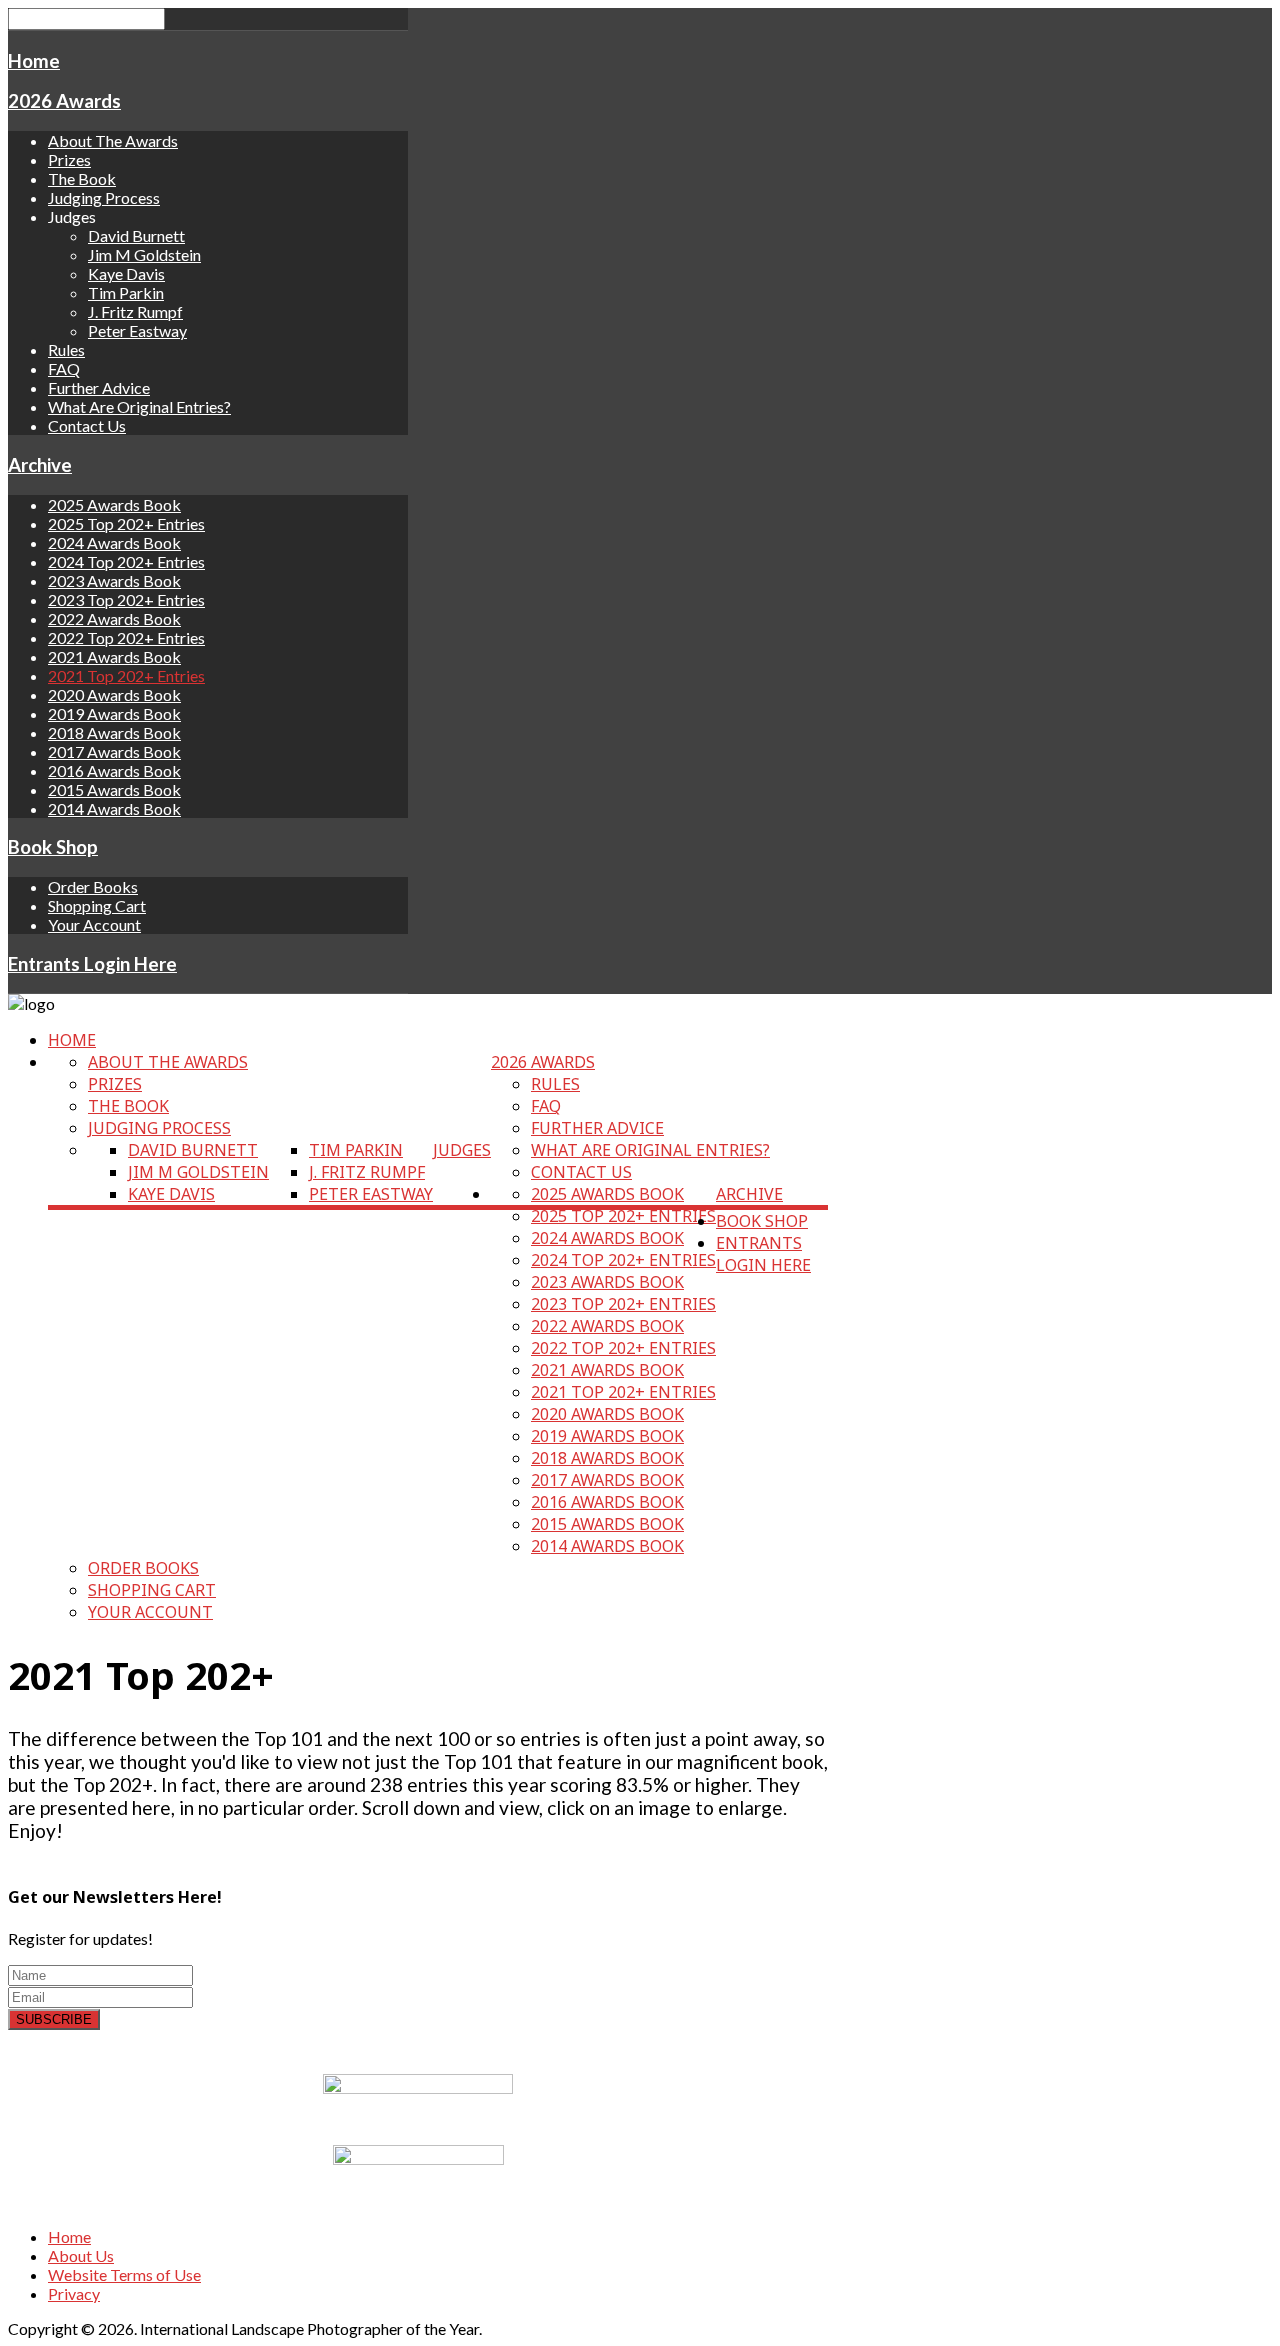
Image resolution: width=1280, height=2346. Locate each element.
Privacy (74, 2293)
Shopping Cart (97, 905)
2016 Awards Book (114, 770)
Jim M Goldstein (144, 254)
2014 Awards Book (114, 808)
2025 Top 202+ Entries (126, 523)
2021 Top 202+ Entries (126, 675)
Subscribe (54, 2019)
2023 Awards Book (114, 580)
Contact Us (87, 425)
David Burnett (136, 235)
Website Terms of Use (124, 2274)
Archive (40, 465)
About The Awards (113, 140)
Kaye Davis (126, 273)
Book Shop (53, 847)
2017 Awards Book (114, 751)
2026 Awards (64, 101)
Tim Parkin (126, 292)
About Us (81, 2255)
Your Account (94, 924)
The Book (82, 178)
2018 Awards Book (114, 732)
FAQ (64, 368)
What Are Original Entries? (139, 406)
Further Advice (99, 387)
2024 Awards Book (114, 542)
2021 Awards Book (114, 656)
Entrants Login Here (92, 964)
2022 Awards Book (114, 618)
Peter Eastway (137, 330)
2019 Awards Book (114, 713)
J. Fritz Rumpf (135, 311)
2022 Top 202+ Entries (126, 637)
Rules (66, 349)
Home (34, 61)
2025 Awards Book (114, 504)
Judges (462, 1150)
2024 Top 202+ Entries (126, 561)
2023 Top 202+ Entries (126, 599)
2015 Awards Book (114, 789)
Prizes (69, 159)
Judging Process (104, 197)
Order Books (93, 886)
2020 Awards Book (114, 694)
